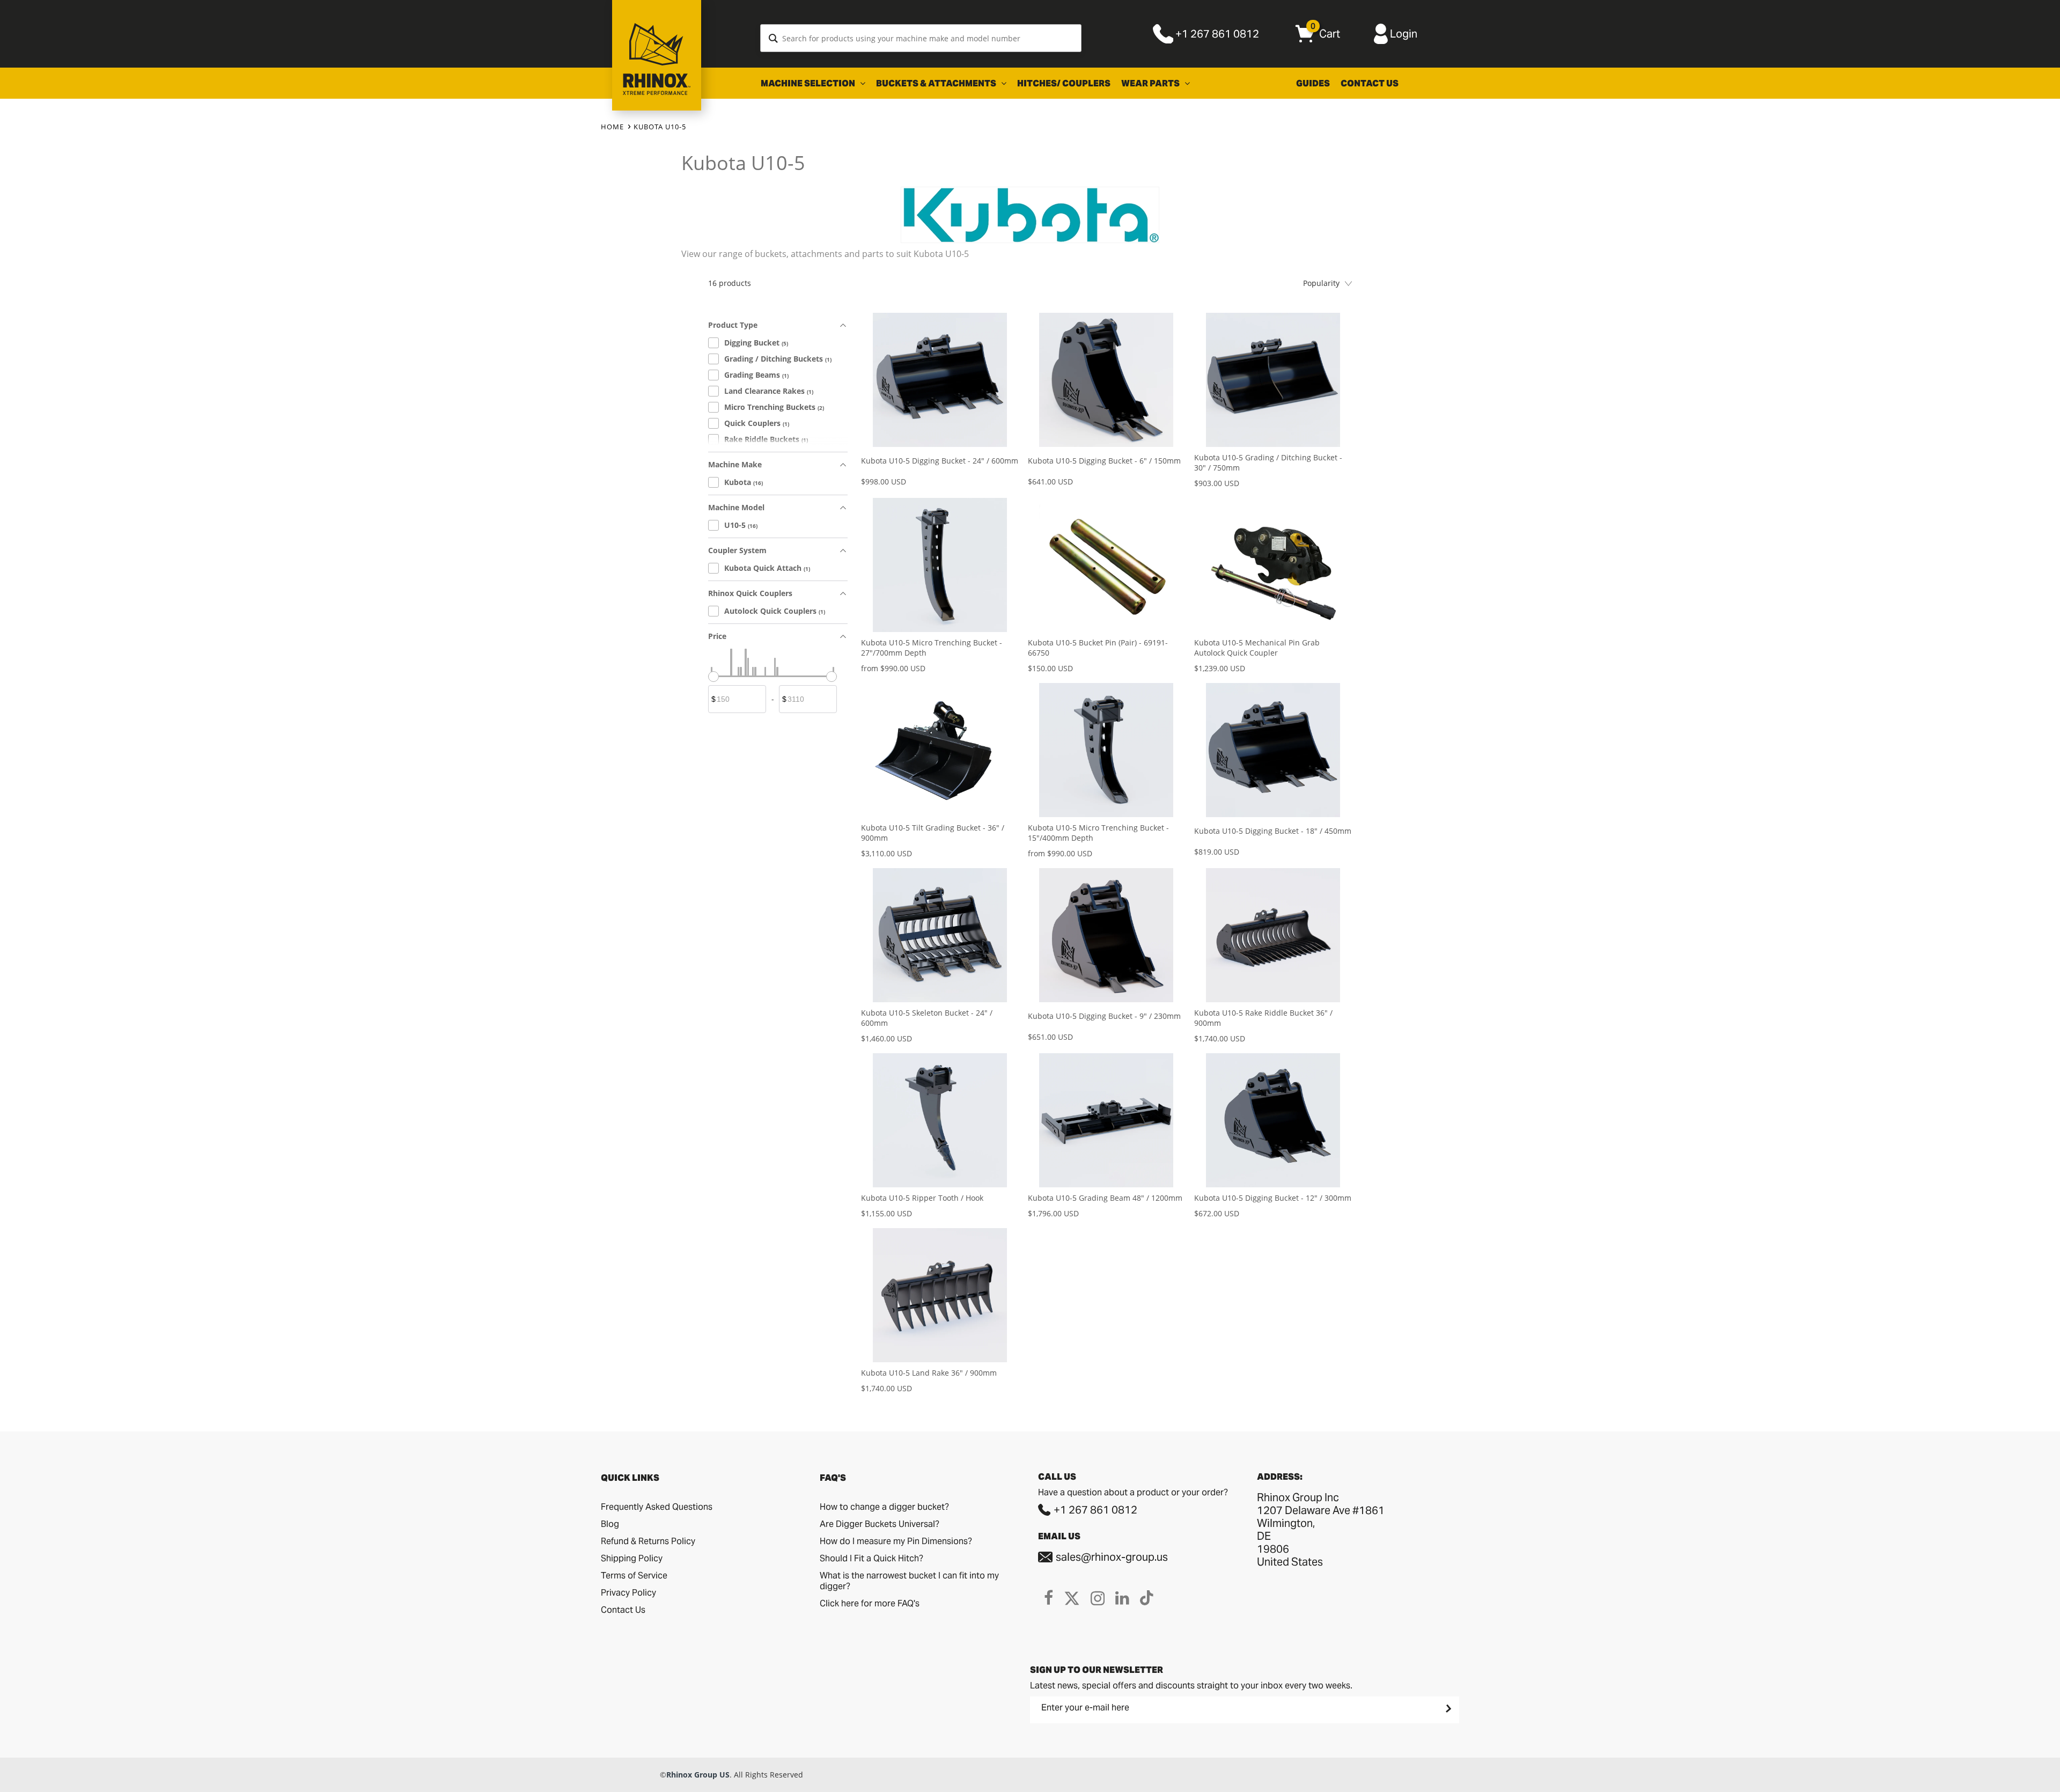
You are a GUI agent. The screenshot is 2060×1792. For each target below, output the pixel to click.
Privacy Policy (628, 1593)
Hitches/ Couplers (1064, 83)
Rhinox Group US (698, 1775)
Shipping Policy (632, 1558)
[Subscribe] (1447, 1708)
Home (612, 127)
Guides (1313, 83)
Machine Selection (809, 83)
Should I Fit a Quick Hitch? (871, 1558)
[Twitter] (1072, 1598)
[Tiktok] (1147, 1598)
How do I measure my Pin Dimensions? (896, 1541)
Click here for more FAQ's (870, 1603)
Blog (610, 1524)
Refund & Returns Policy (648, 1541)
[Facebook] (1049, 1598)
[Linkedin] (1122, 1598)
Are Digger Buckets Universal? (880, 1524)
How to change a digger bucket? (884, 1507)
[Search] (773, 38)
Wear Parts (1151, 83)
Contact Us (1370, 83)
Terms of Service (634, 1576)
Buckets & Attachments (937, 83)
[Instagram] (1098, 1598)
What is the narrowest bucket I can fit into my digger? (909, 1581)
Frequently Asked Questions (657, 1507)
